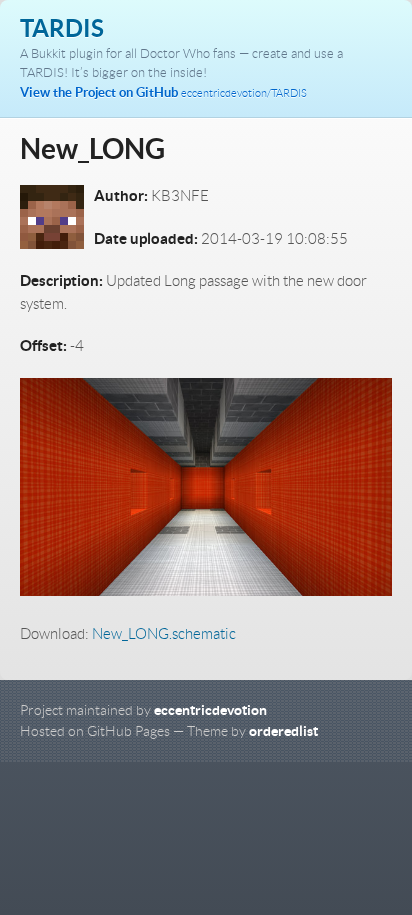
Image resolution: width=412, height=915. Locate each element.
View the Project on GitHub (163, 92)
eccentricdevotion (210, 710)
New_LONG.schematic (164, 634)
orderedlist (283, 731)
